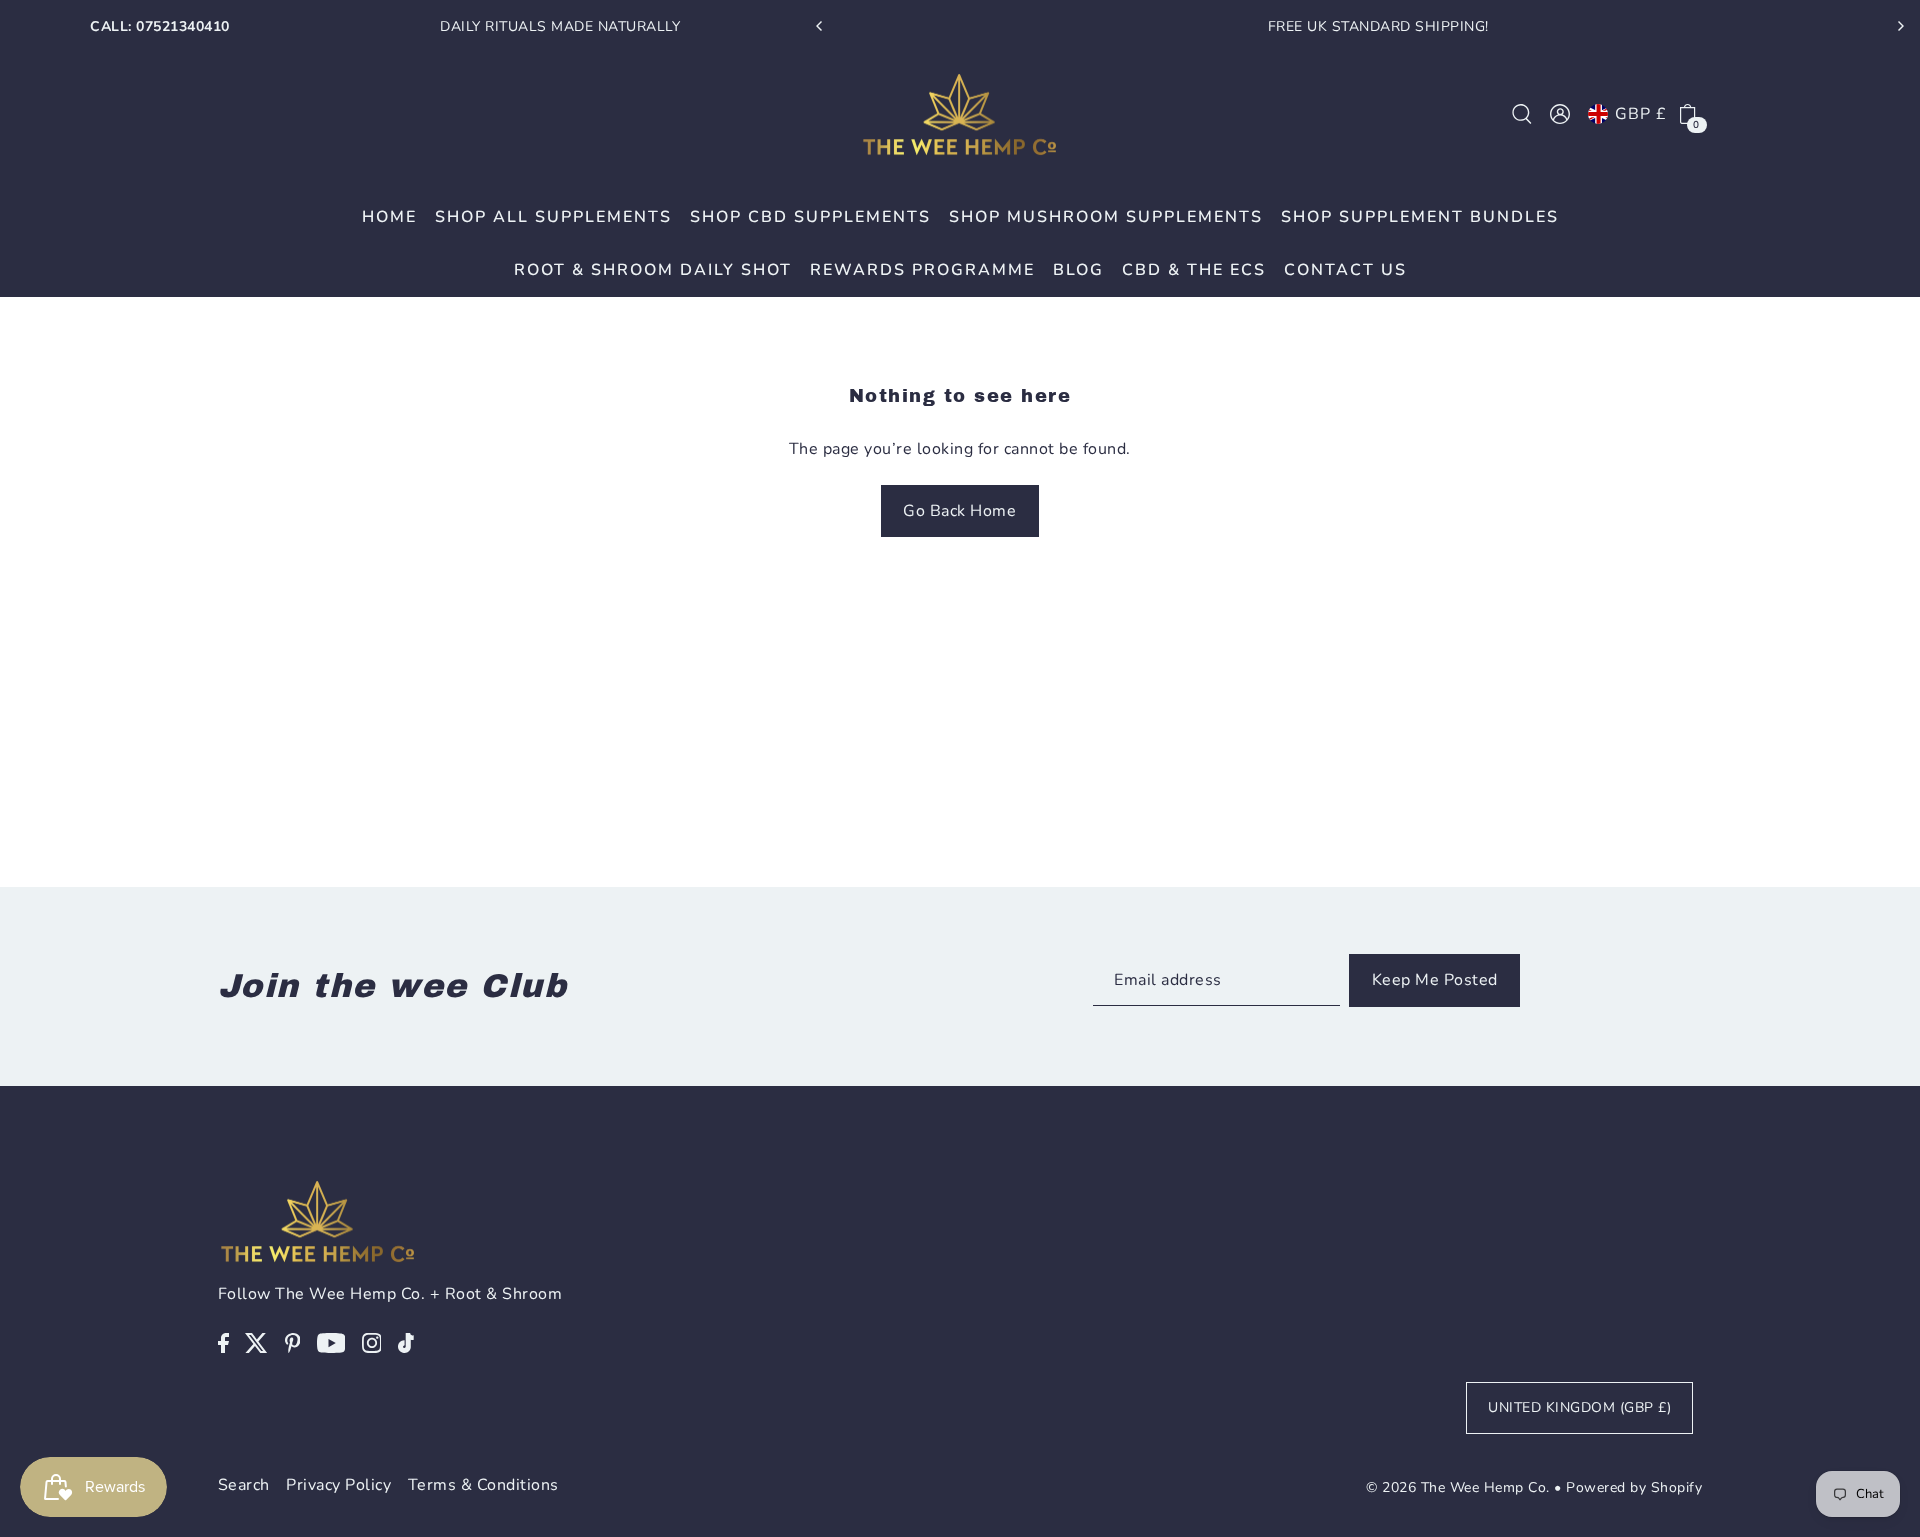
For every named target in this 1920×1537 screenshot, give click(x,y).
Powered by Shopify (1634, 1487)
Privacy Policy (338, 1485)
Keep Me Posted (1435, 980)
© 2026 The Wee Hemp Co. (1458, 1487)
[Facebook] (223, 1342)
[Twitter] (256, 1342)
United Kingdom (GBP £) (1579, 1407)
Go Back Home (959, 511)
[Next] (1900, 26)
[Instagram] (372, 1342)
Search (244, 1485)
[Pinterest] (293, 1342)
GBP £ (1641, 114)
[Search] (1522, 114)
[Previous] (820, 26)
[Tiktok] (406, 1342)
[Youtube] (331, 1342)
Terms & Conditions (483, 1485)
